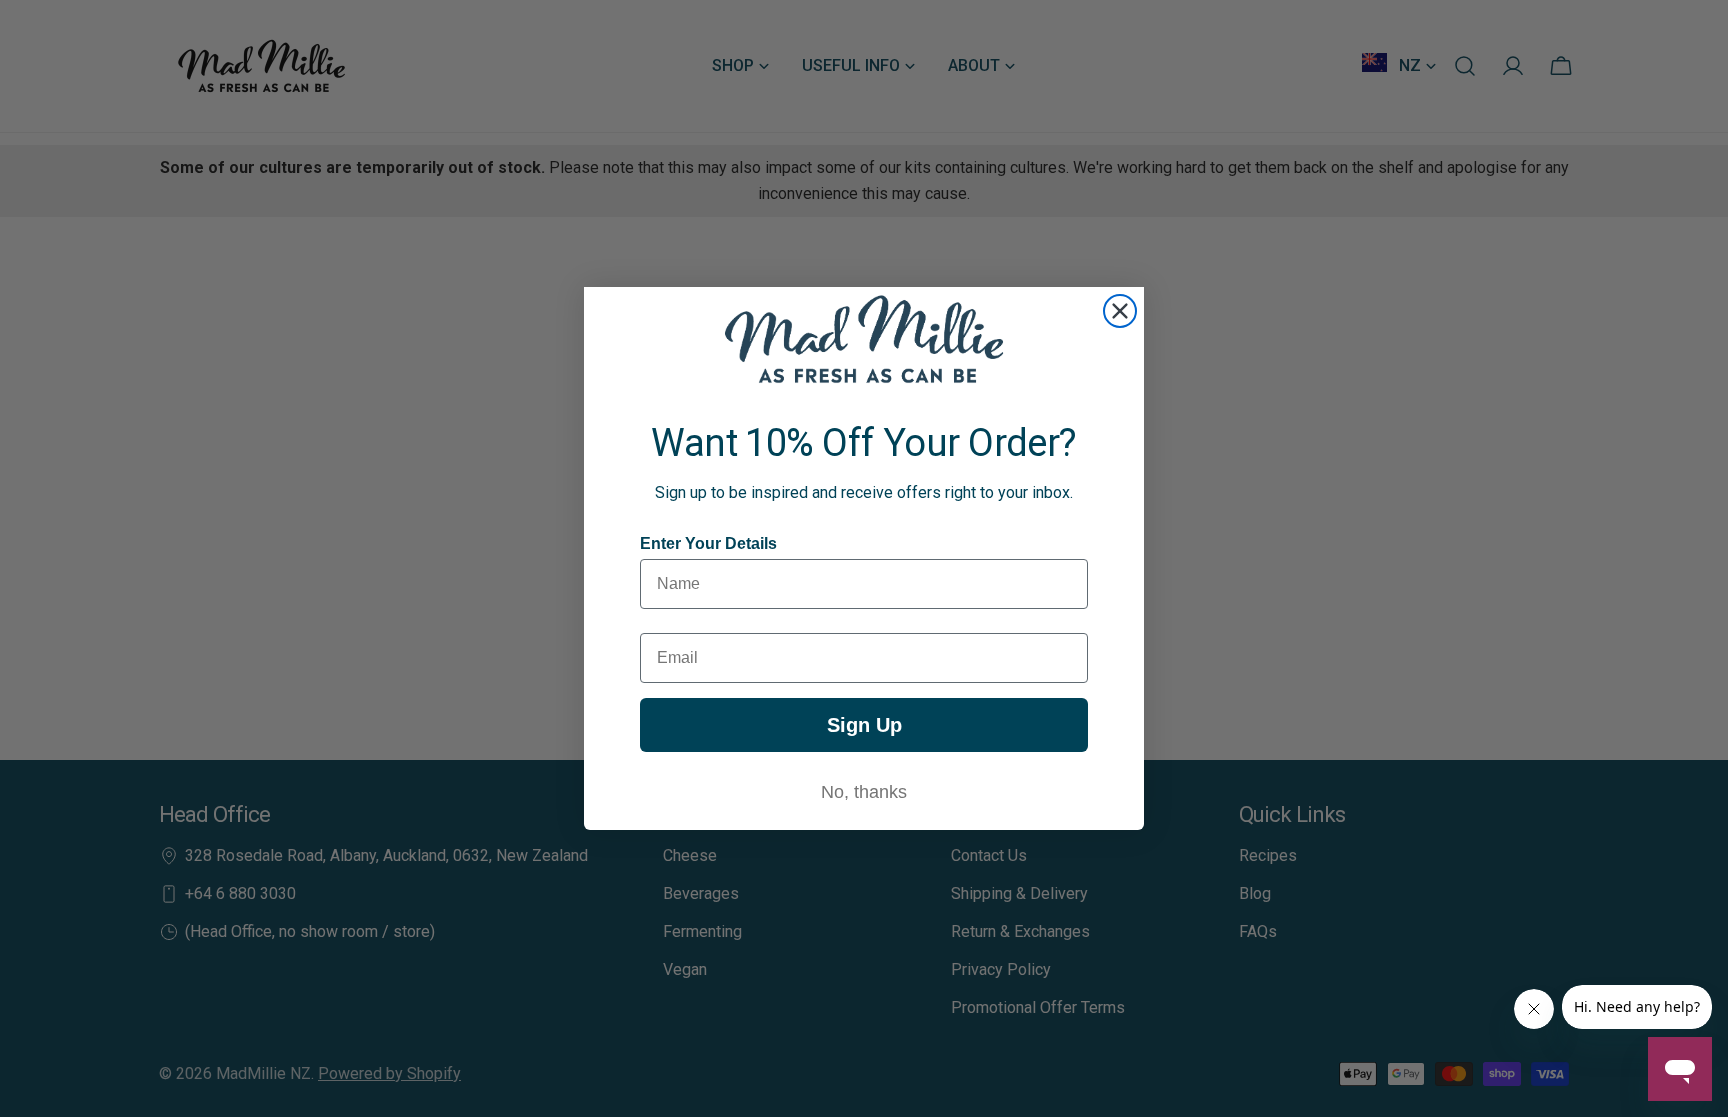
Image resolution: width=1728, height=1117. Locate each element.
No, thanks (864, 792)
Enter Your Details (708, 543)
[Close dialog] (1120, 311)
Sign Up (864, 725)
